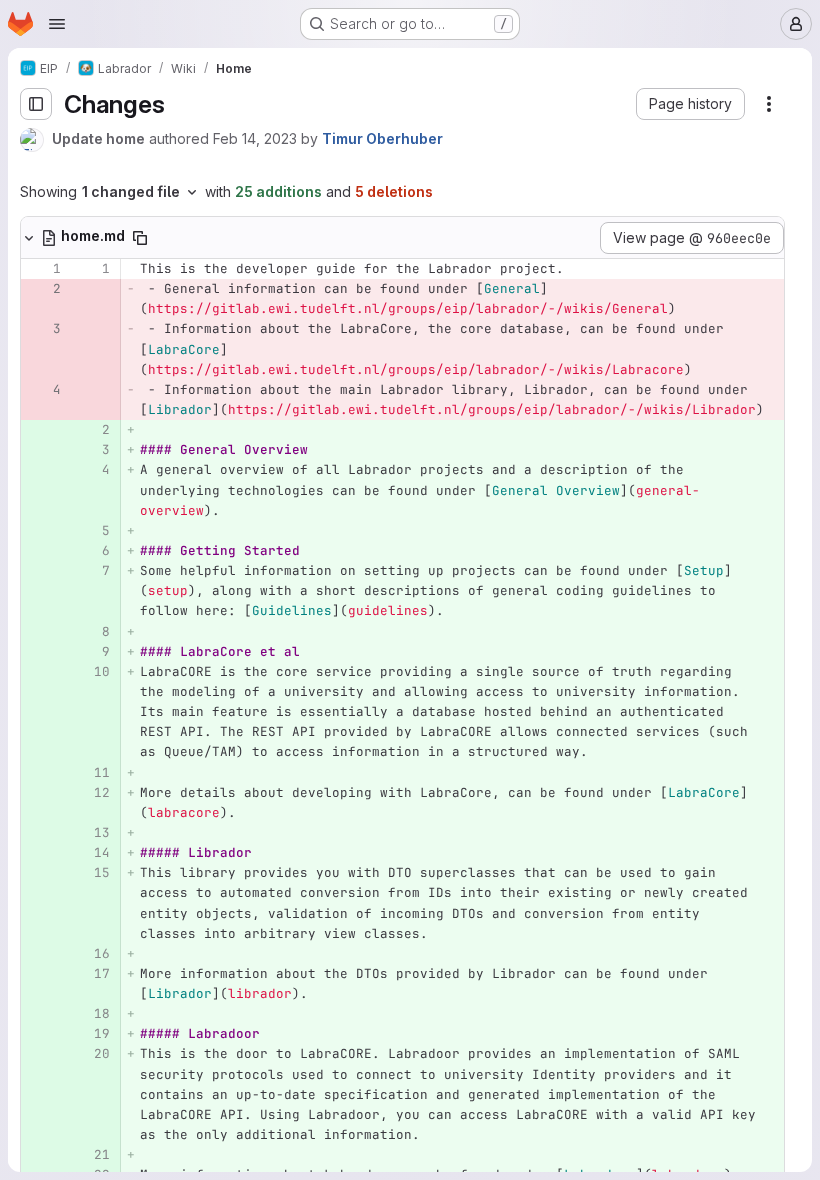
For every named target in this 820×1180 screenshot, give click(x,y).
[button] (690, 104)
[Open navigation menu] (57, 24)
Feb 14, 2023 (255, 138)
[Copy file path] (140, 238)
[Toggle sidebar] (36, 104)
